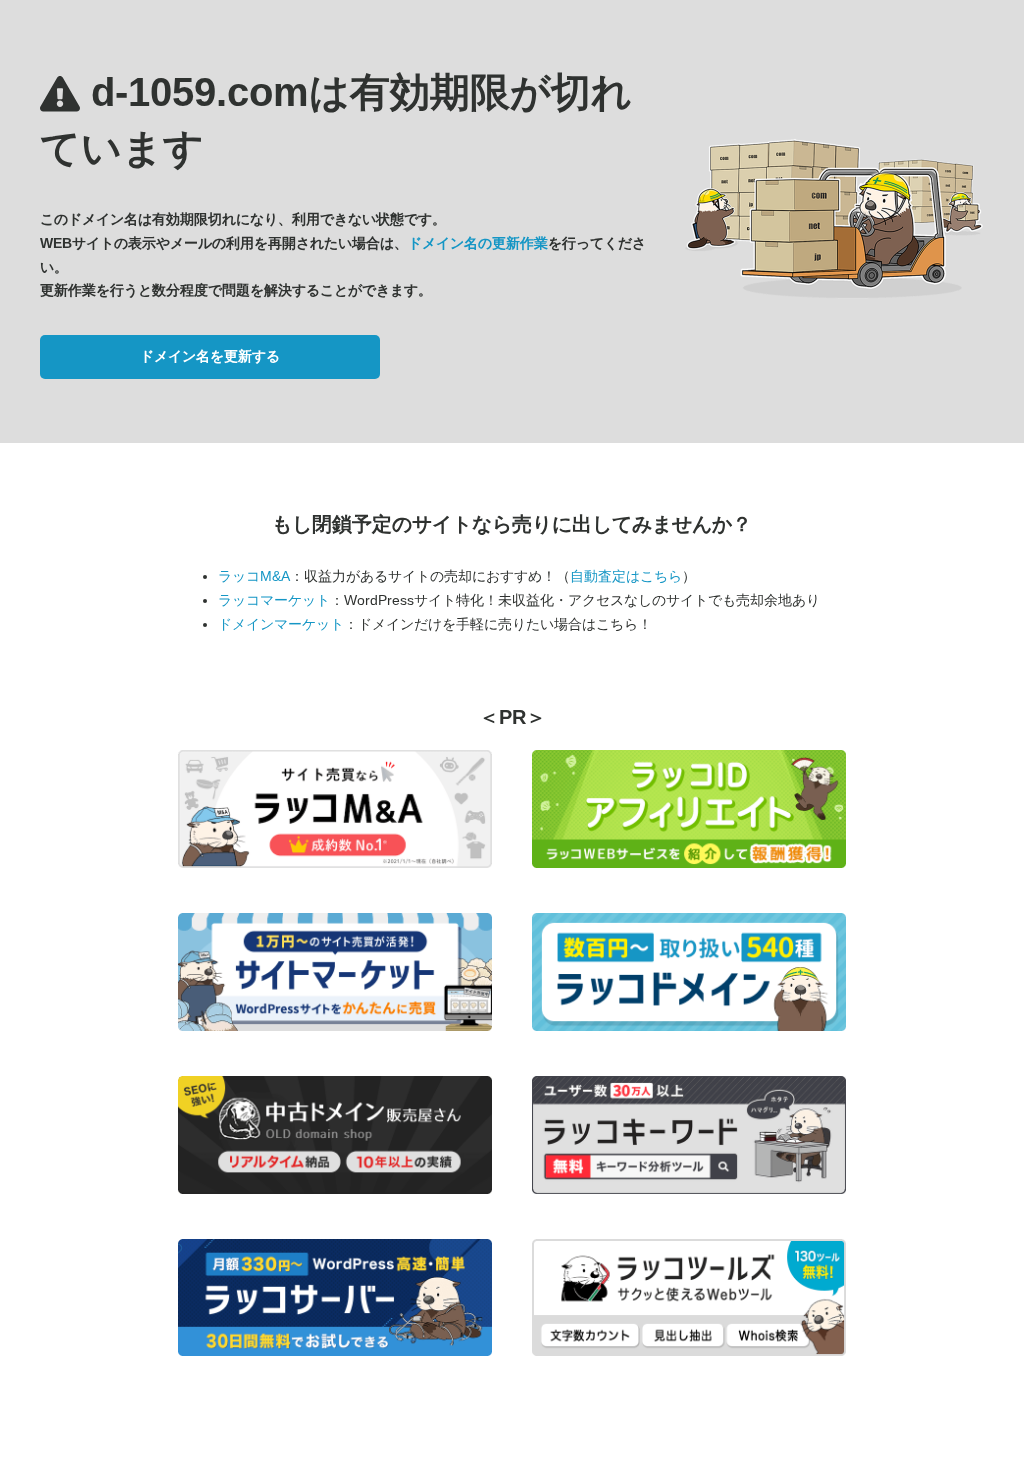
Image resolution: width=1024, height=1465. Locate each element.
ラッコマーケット (274, 600)
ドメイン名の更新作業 (478, 243)
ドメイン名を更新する (210, 356)
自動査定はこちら (626, 576)
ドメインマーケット (281, 624)
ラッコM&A (254, 576)
